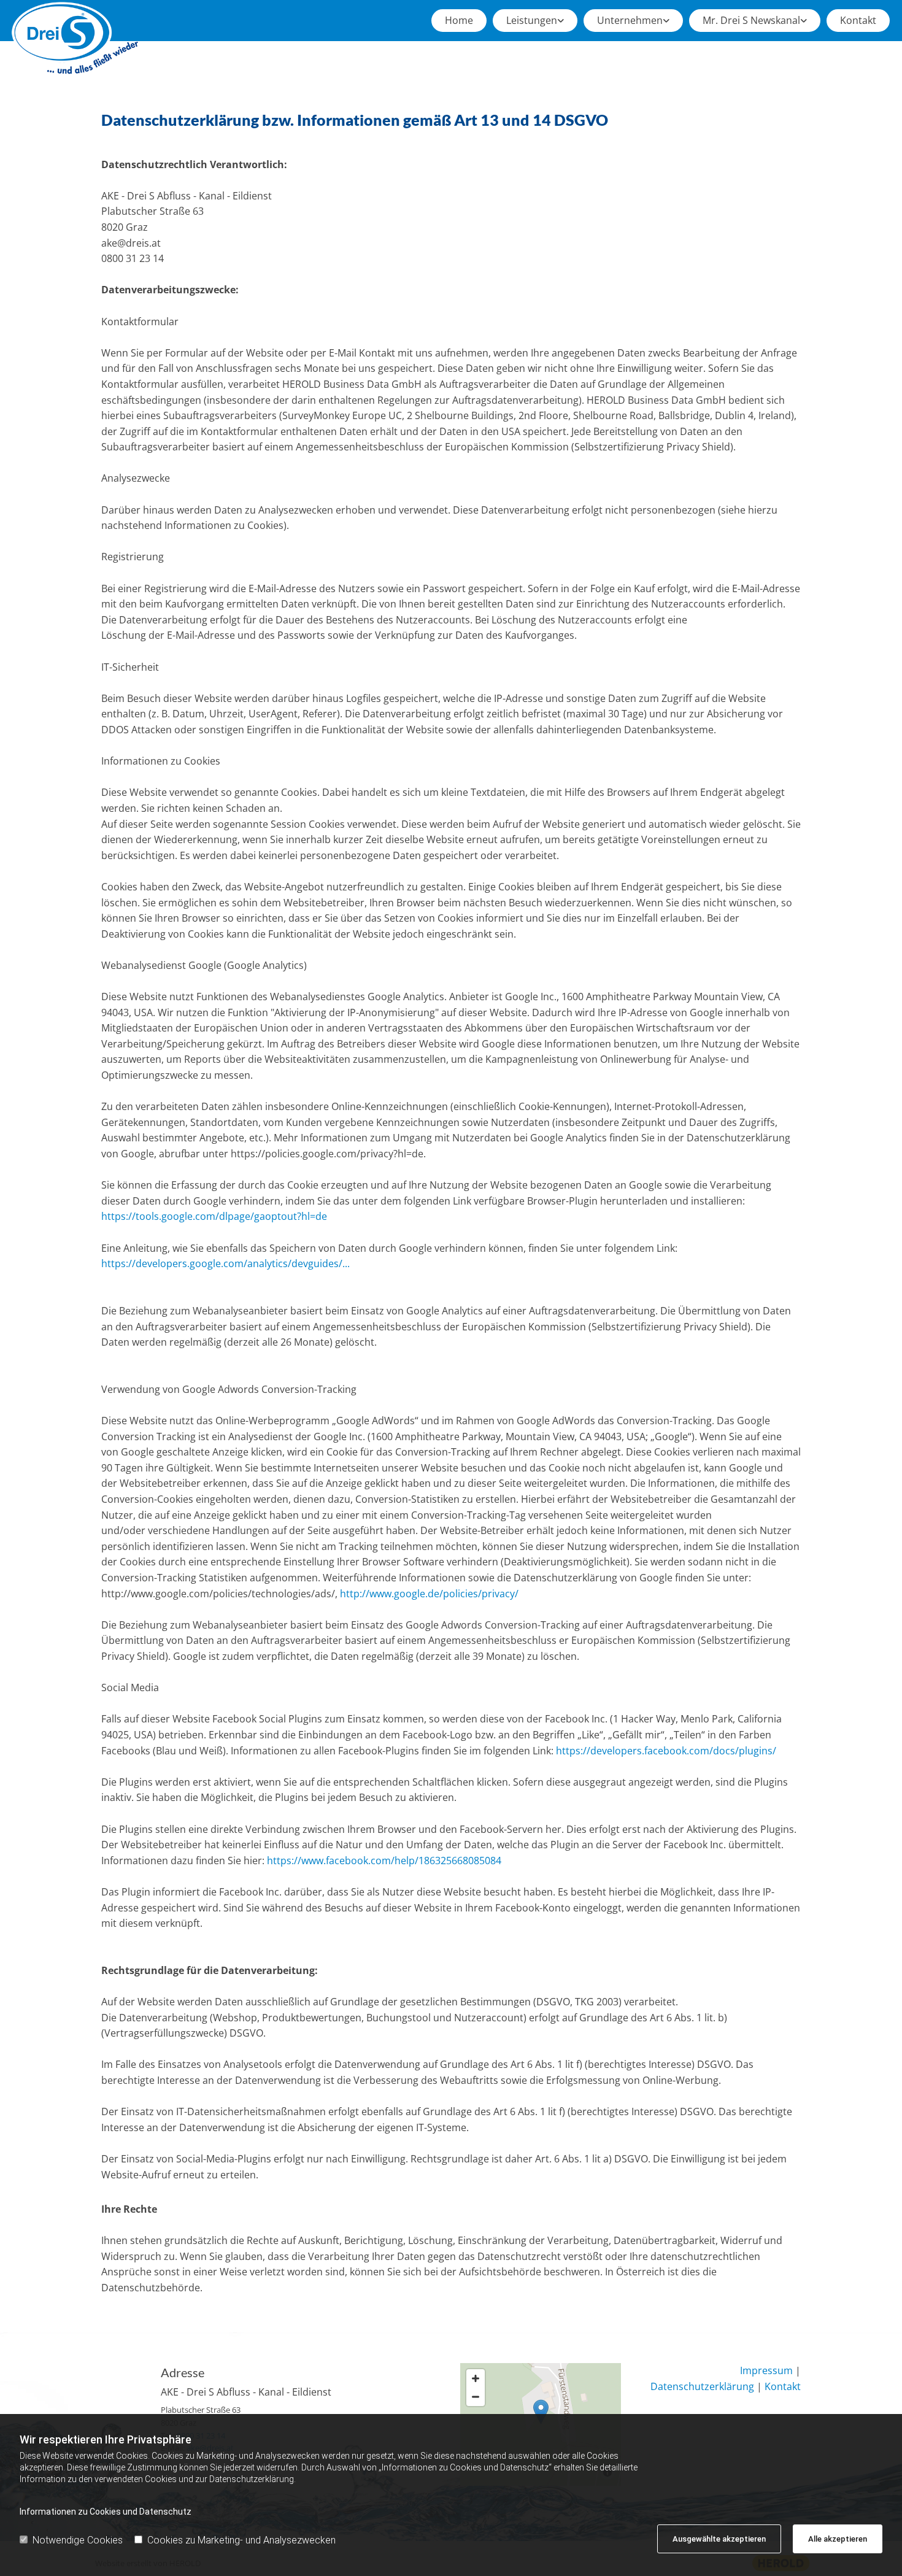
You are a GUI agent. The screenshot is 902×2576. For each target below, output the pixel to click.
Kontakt (858, 20)
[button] (541, 2412)
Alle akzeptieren (838, 2539)
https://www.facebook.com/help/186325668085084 (383, 1861)
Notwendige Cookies (78, 2540)
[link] (535, 21)
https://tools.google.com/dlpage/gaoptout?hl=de (214, 1216)
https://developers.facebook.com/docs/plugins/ (665, 1751)
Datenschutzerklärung (702, 2386)
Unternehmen (630, 20)
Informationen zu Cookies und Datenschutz (106, 2512)
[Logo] (75, 38)
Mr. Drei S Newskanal (751, 20)
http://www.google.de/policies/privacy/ (429, 1594)
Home (459, 20)
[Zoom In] (476, 2378)
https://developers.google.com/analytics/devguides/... (225, 1263)
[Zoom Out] (476, 2397)
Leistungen (532, 20)
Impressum (766, 2370)
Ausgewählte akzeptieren (719, 2539)
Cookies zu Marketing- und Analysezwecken (241, 2540)
